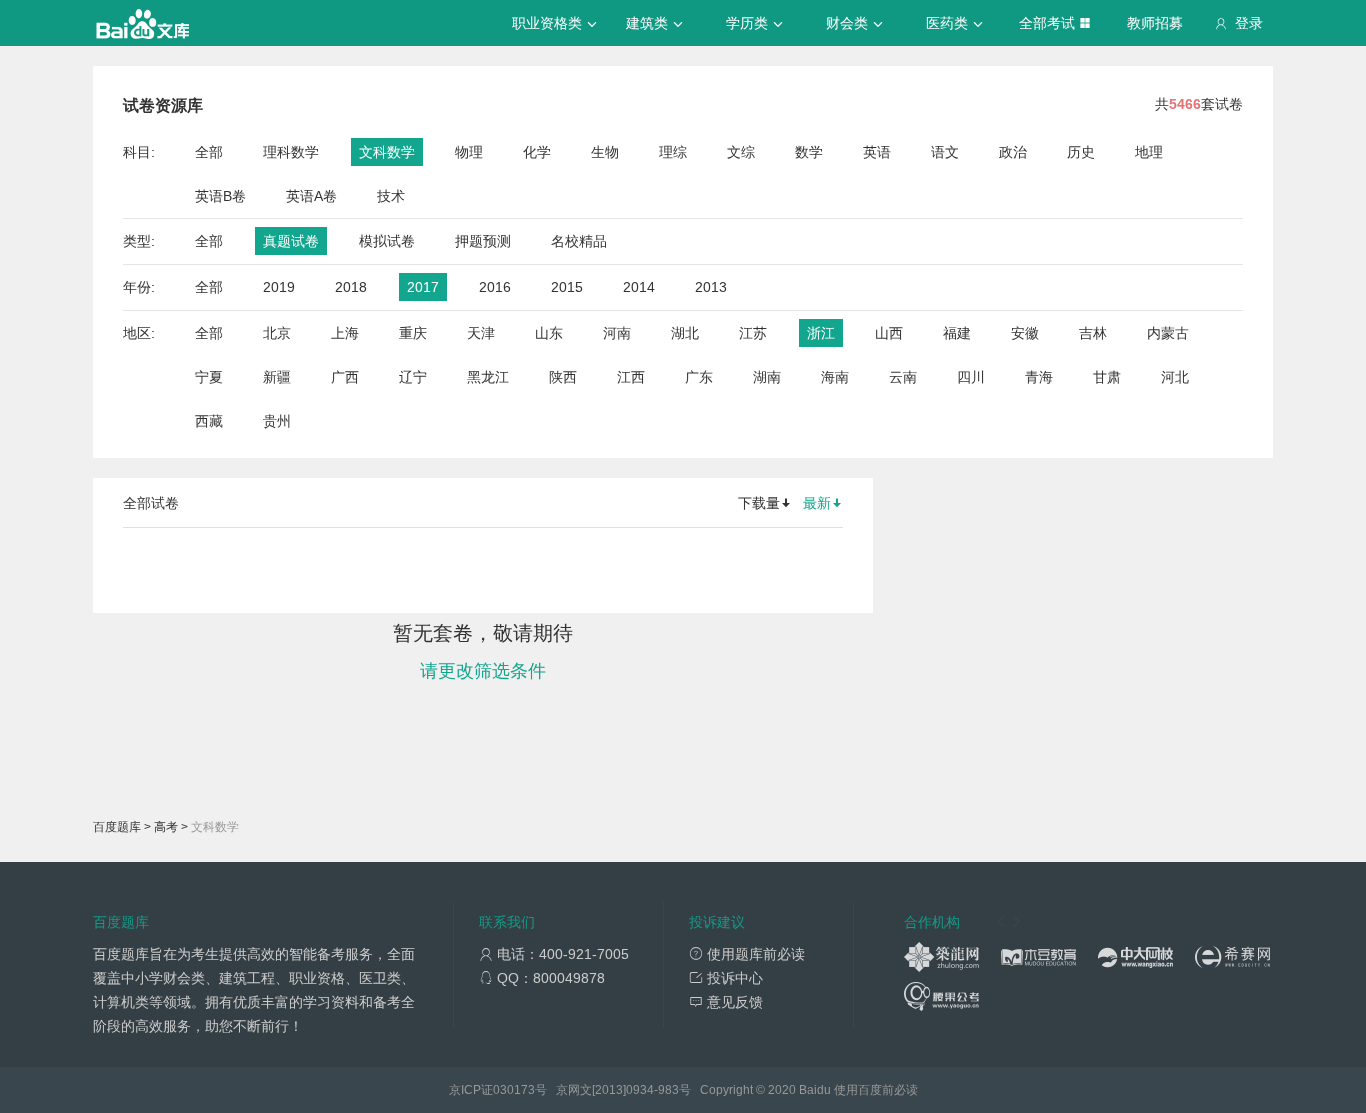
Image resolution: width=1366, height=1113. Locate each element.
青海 (1039, 377)
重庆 (413, 333)
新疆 (277, 377)
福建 (957, 333)
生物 (605, 152)
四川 (971, 377)
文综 (741, 152)
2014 (639, 287)
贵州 (277, 421)
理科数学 (291, 152)
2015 (567, 287)
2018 (351, 287)
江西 (631, 377)
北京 (277, 333)
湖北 (685, 333)
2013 (711, 287)
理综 (673, 152)
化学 (537, 152)
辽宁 (413, 377)
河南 (617, 333)
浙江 (821, 333)
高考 (166, 827)
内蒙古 (1168, 333)
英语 (877, 152)
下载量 (759, 503)
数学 (809, 152)
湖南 (767, 377)
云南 (903, 377)
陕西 (563, 377)
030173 (514, 1090)
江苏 (753, 333)
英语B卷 (220, 196)
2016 (495, 287)
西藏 (209, 421)
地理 (1149, 152)
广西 (345, 377)
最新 (817, 503)
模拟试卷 (387, 241)
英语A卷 (311, 196)
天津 (481, 333)
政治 (1013, 152)
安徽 (1025, 333)
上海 (345, 333)
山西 (889, 333)
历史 (1081, 152)
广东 (699, 377)
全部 (209, 152)
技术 (391, 196)
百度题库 (117, 827)
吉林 (1093, 333)
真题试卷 (291, 241)
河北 (1175, 377)
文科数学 (387, 152)
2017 (423, 287)
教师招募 (1155, 23)
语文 (945, 152)
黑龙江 (488, 377)
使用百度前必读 (876, 1090)
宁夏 (209, 377)
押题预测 (483, 241)
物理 (469, 152)
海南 (835, 377)
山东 (549, 333)
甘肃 (1107, 377)
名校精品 (579, 241)
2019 (279, 287)
